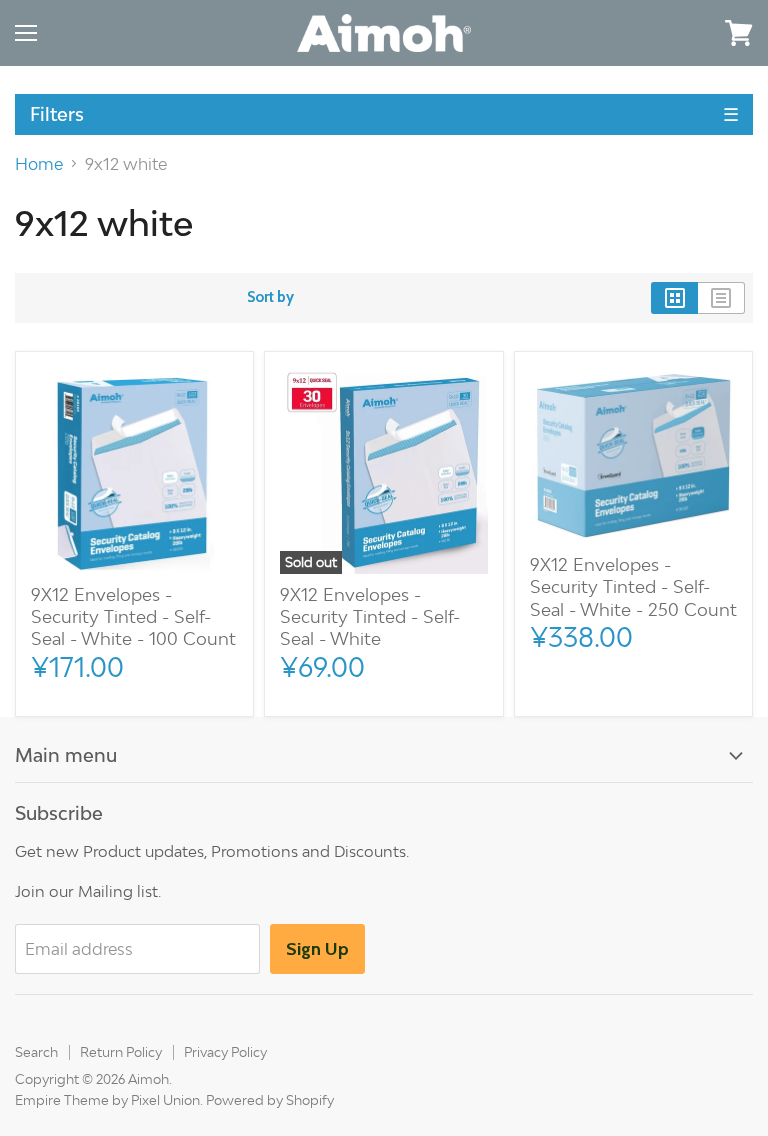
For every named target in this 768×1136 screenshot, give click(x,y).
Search (36, 1052)
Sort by (270, 297)
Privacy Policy (225, 1052)
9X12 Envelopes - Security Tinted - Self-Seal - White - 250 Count (633, 587)
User (683, 32)
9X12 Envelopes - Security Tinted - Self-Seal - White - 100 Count (133, 617)
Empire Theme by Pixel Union (107, 1100)
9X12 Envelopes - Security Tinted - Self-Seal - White (370, 617)
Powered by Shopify (270, 1100)
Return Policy (121, 1052)
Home (39, 164)
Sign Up (317, 949)
